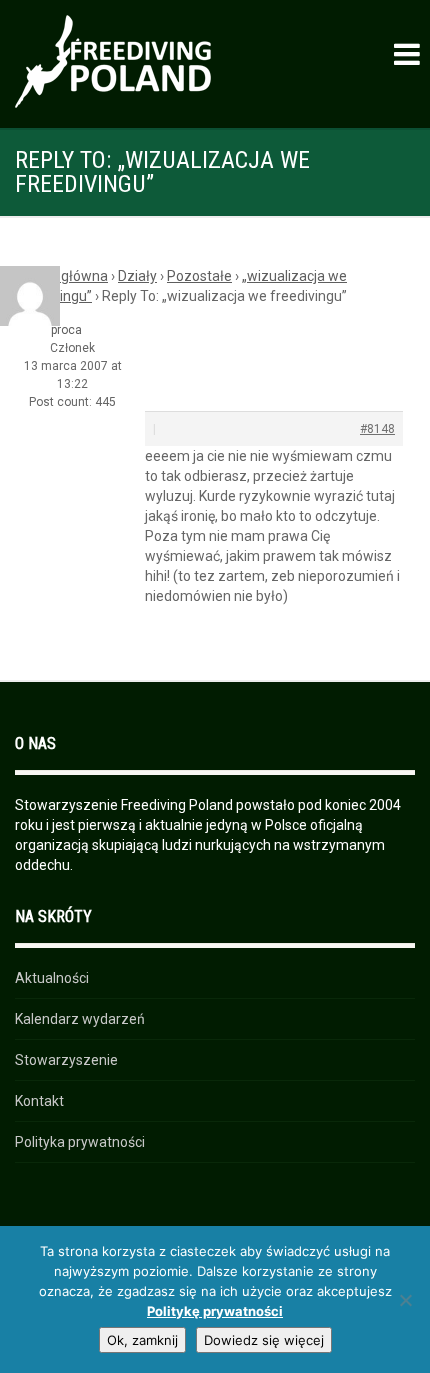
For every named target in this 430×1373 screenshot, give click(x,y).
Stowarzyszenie (66, 1060)
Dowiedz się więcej (264, 1340)
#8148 (377, 429)
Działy (137, 276)
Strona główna (61, 276)
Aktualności (52, 978)
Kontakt (39, 1101)
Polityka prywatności (80, 1142)
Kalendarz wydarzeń (80, 1019)
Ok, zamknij (142, 1340)
